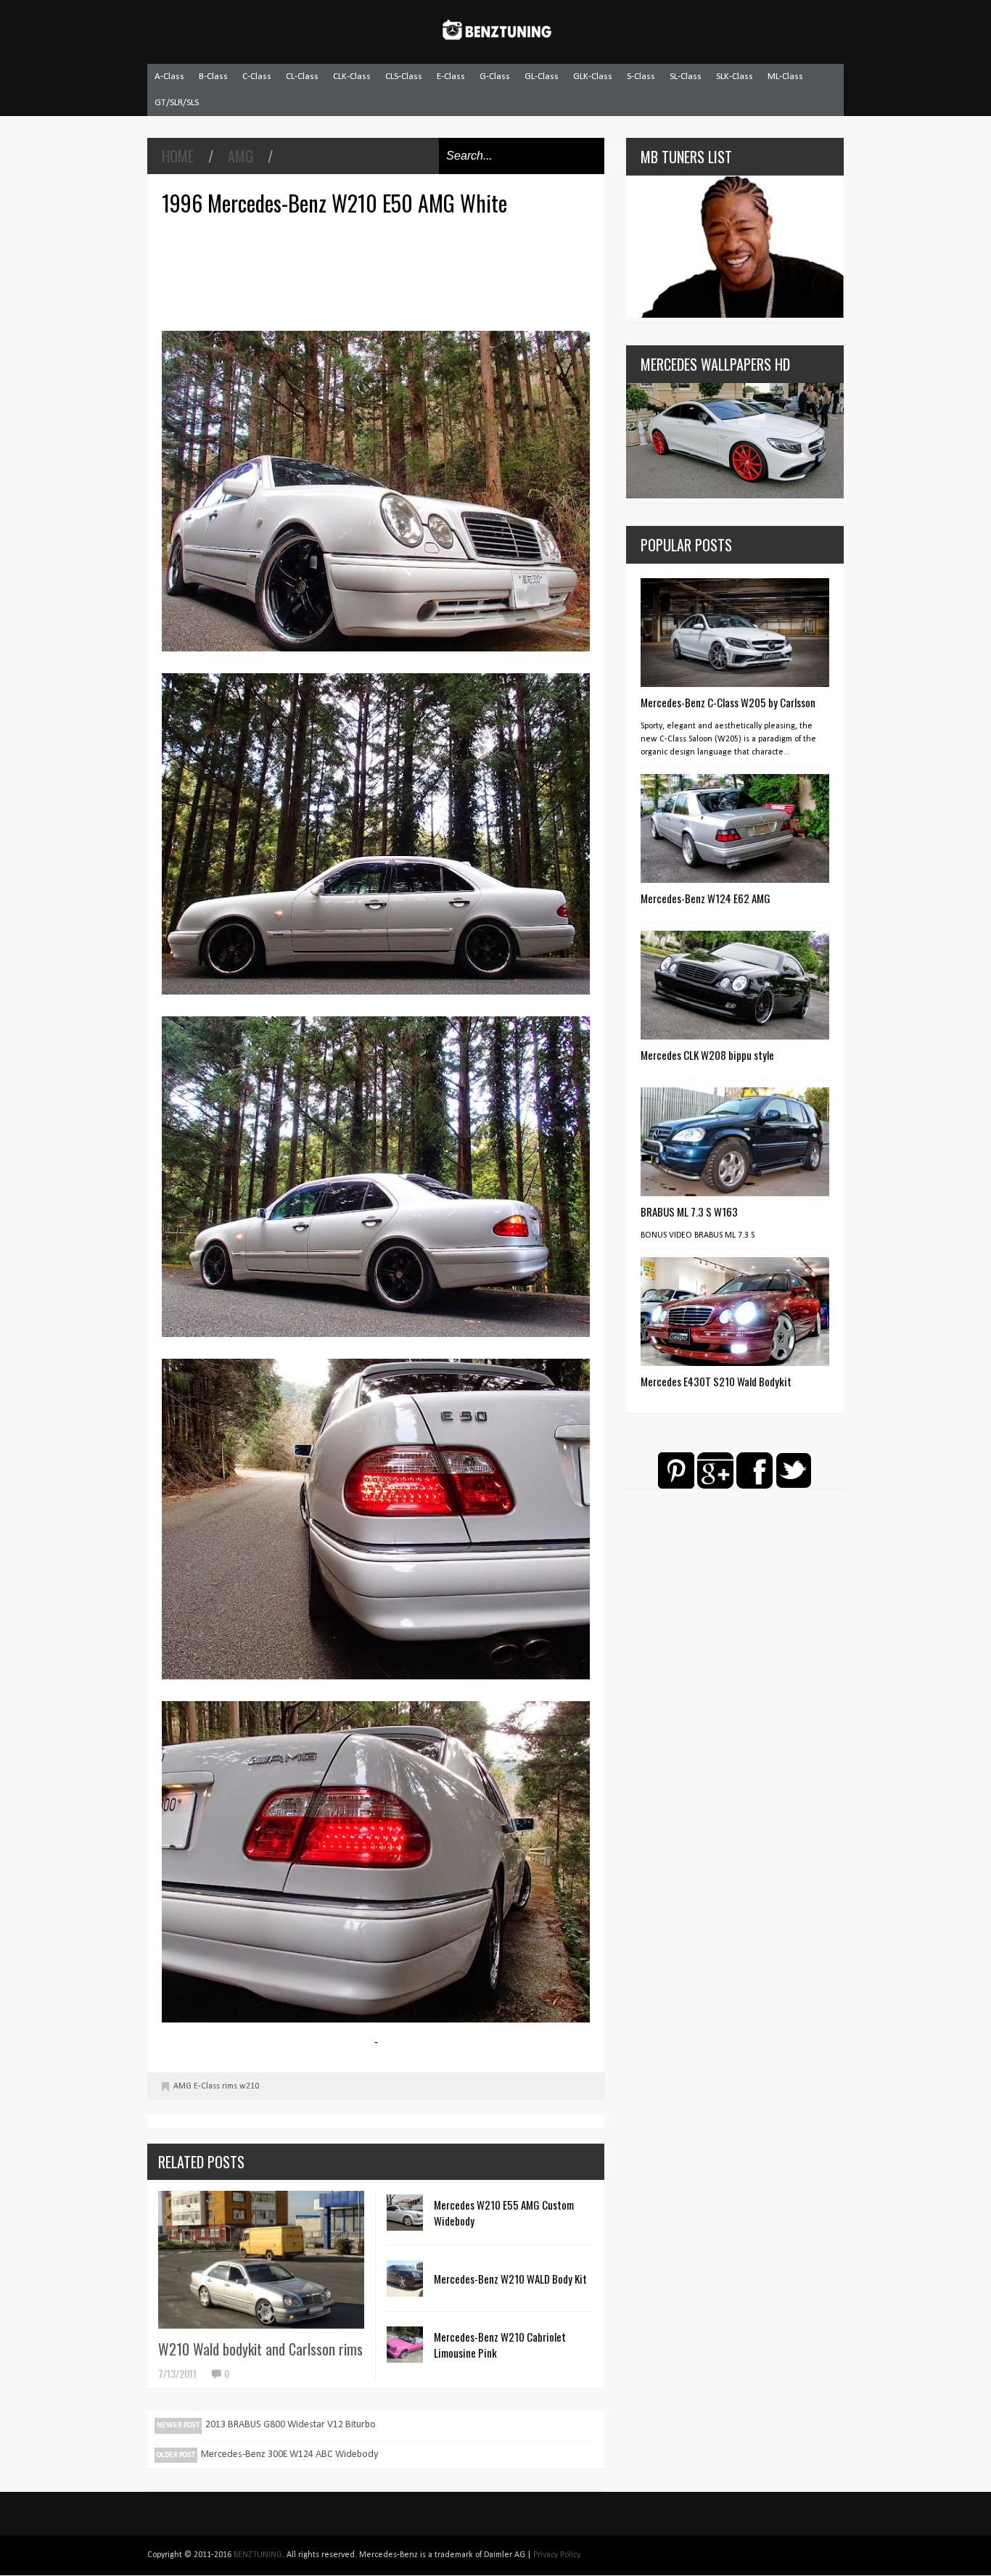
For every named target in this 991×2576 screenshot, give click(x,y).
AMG (240, 156)
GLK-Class (593, 77)
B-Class (213, 77)
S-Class (641, 77)
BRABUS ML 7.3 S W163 (689, 1211)
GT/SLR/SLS (177, 103)
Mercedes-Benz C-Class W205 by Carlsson (728, 702)
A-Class (169, 77)
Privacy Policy (557, 2555)
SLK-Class (735, 77)
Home (178, 156)
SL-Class (686, 77)
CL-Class (302, 77)
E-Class (451, 77)
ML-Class (785, 77)
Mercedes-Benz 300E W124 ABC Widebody (289, 2454)
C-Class (257, 77)
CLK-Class (352, 77)
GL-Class (542, 77)
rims (230, 2086)
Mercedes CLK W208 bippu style (707, 1055)
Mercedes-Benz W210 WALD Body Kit (510, 2279)
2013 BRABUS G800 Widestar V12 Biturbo (291, 2425)
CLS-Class (404, 77)
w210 (249, 2086)
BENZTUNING (258, 2555)
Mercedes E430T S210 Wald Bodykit (716, 1381)
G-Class (495, 77)
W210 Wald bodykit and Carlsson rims (260, 2349)
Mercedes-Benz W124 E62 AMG (706, 898)
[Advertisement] (379, 271)
